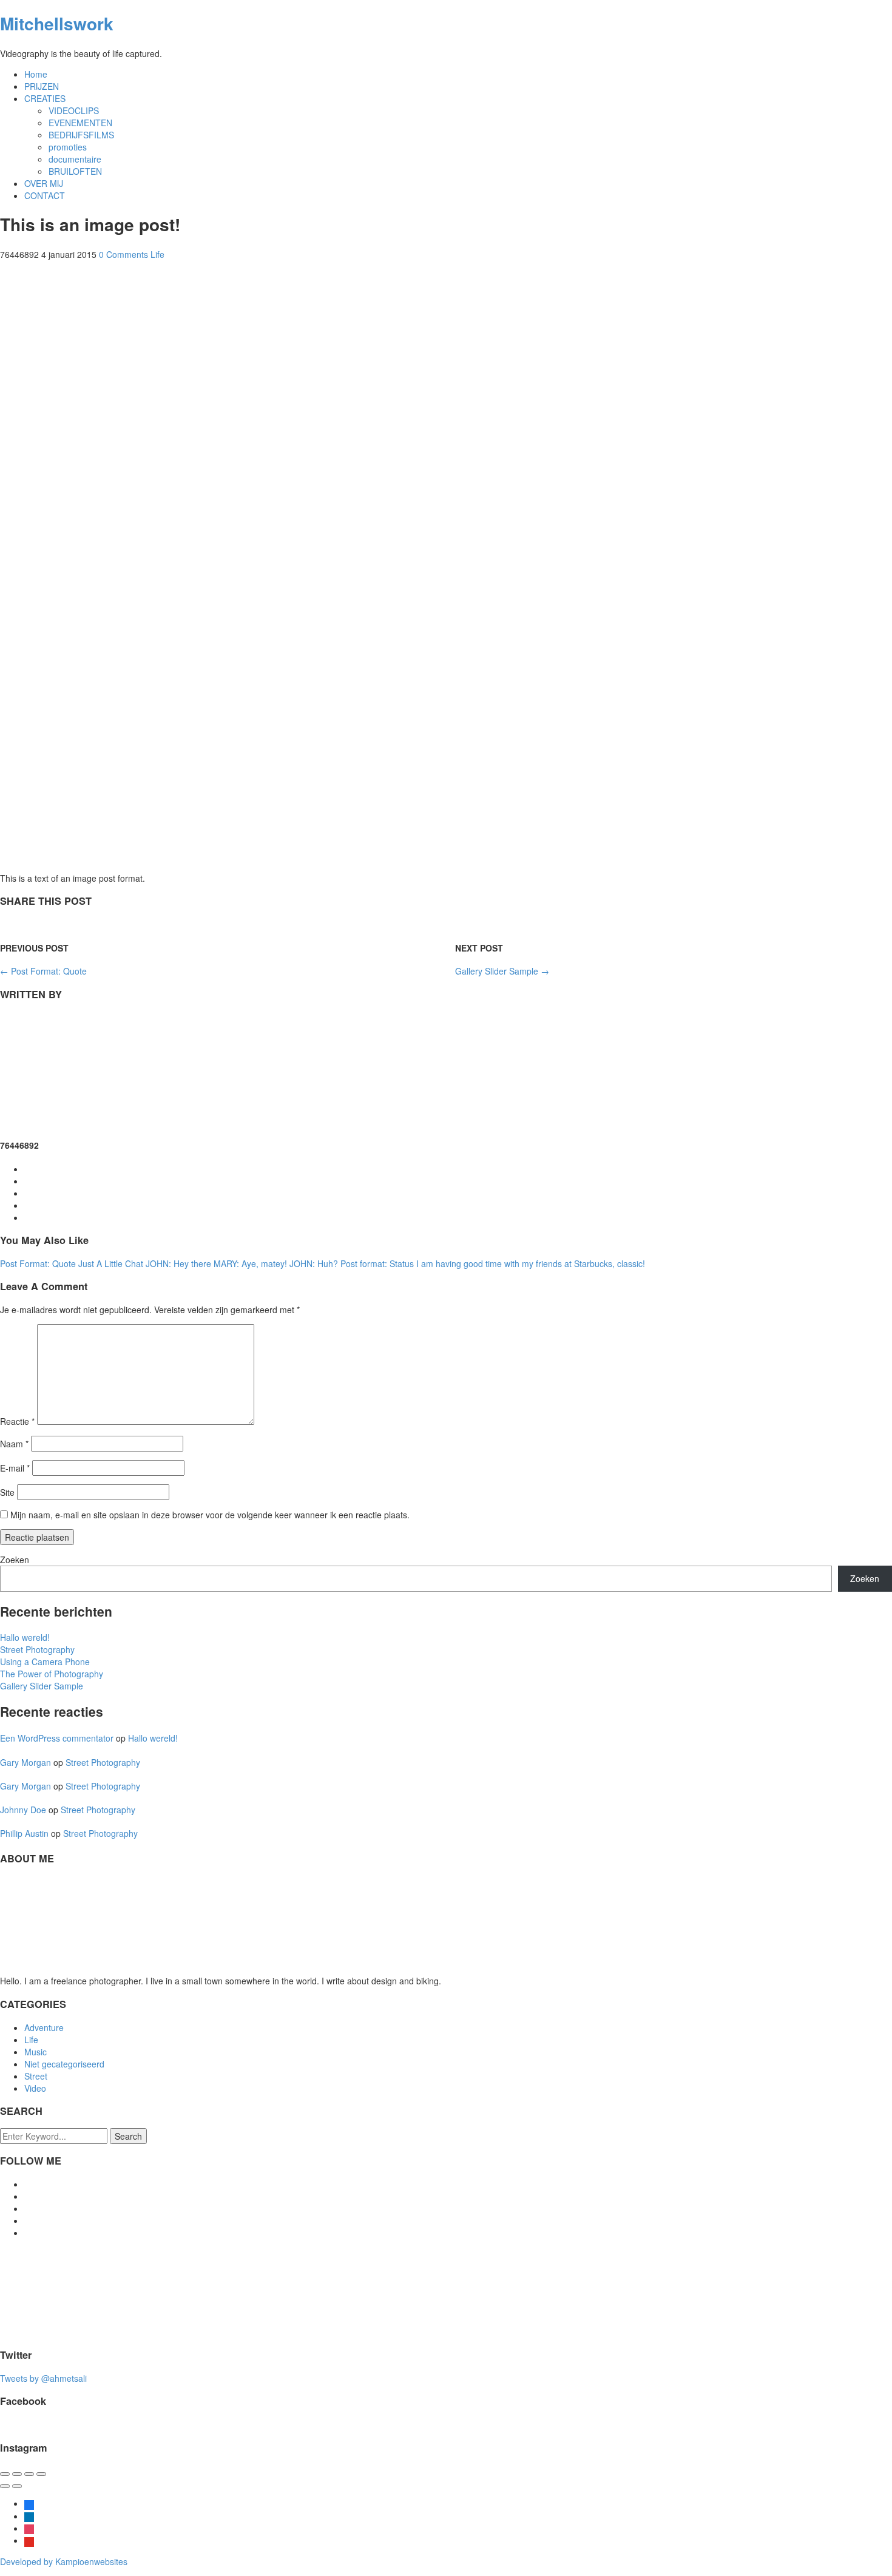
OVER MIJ (44, 183)
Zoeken (15, 1560)
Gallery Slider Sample (502, 971)
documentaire (75, 159)
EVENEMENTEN (80, 123)
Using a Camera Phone (45, 1662)
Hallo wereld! (25, 1637)
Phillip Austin (24, 1833)
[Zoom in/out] (41, 2474)
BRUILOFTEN (75, 171)
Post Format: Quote (43, 971)
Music (35, 2052)
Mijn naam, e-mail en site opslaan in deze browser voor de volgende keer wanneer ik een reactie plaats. (210, 1515)
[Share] (17, 2474)
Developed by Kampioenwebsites (64, 2561)
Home (36, 74)
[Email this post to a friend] (6, 924)
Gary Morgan (25, 1762)
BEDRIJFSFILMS (81, 135)
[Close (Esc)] (5, 2474)
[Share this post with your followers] (35, 924)
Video (35, 2088)
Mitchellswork (57, 23)
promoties (68, 147)
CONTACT (45, 195)
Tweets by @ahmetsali (43, 2378)
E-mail (15, 1468)
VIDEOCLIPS (74, 110)
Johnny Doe (23, 1810)
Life (157, 254)
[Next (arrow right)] (17, 2486)
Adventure (44, 2027)
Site (7, 1492)
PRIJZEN (42, 86)
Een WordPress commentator (57, 1738)
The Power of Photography (52, 1674)
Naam (14, 1444)
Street (36, 2076)
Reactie (17, 1421)
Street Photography (37, 1649)
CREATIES (45, 98)
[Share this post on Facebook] (49, 924)
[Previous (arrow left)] (5, 2486)
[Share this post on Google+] (21, 924)
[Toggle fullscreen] (29, 2474)
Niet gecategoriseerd (64, 2064)
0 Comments (123, 254)
